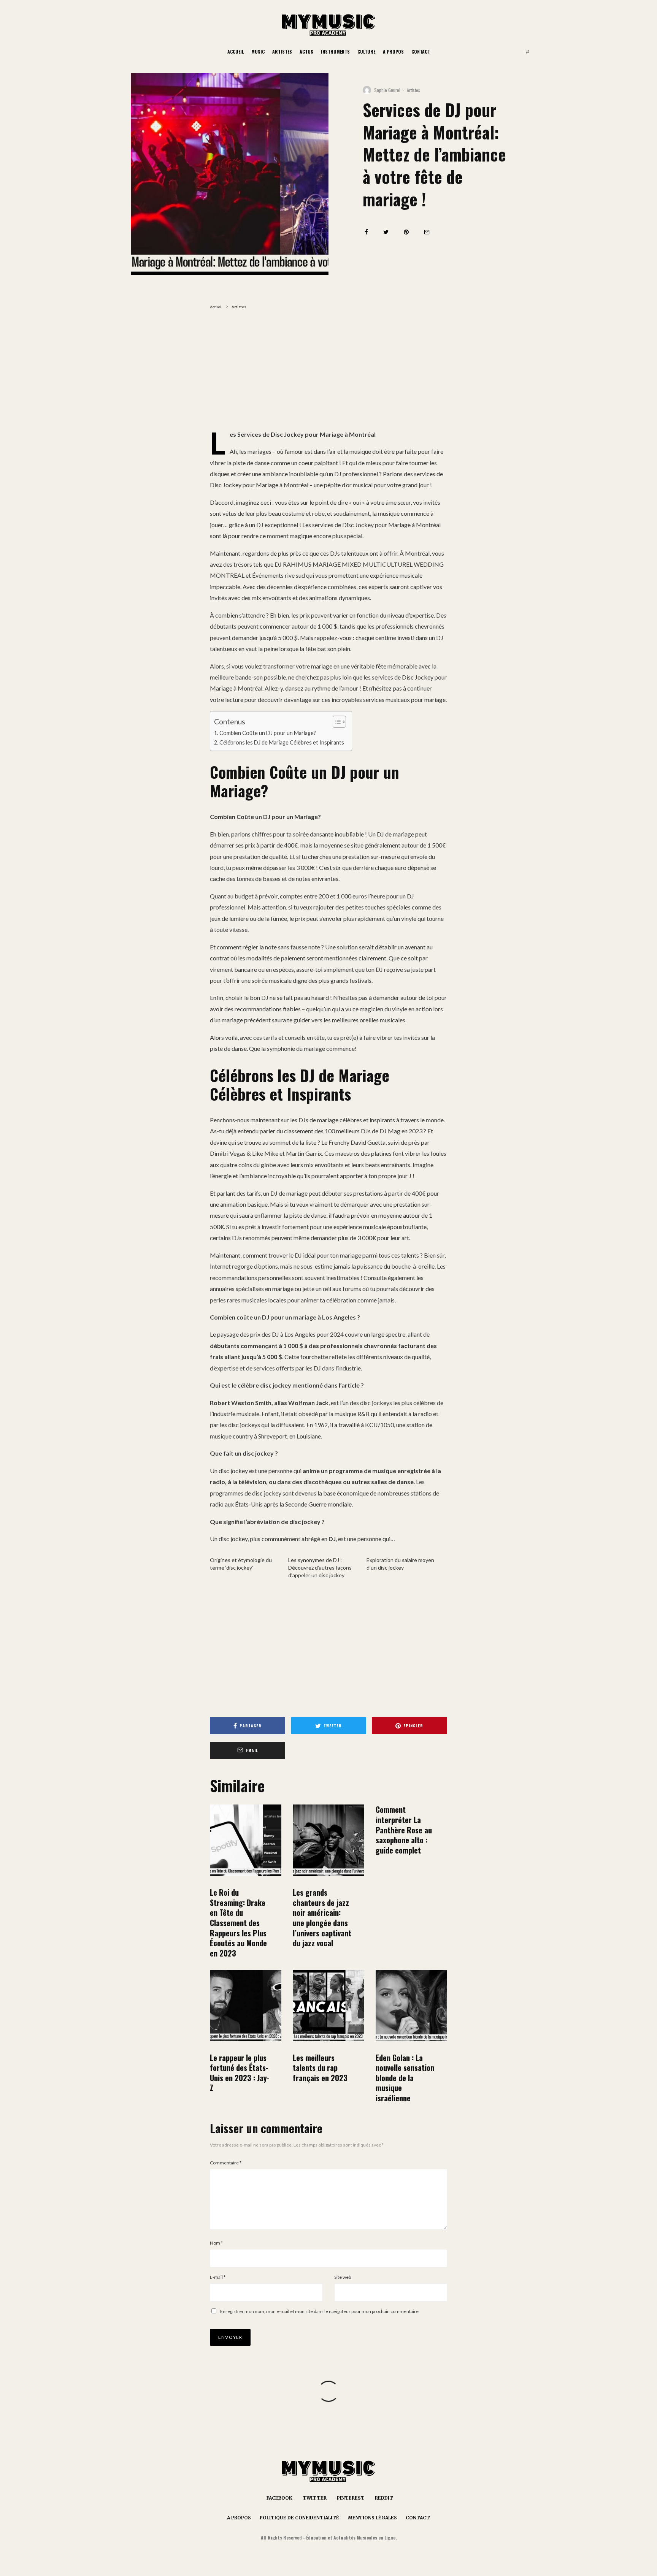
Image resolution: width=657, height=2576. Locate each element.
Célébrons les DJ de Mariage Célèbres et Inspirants (282, 742)
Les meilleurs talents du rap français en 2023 (320, 2068)
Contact (421, 51)
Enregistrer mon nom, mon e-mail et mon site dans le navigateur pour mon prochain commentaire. (320, 2311)
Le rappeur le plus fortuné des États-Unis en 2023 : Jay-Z (240, 2073)
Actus (306, 51)
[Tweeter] (386, 232)
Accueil (236, 51)
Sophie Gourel (387, 90)
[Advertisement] (328, 372)
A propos (393, 51)
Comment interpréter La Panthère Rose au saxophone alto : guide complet (404, 1830)
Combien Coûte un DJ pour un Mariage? (268, 733)
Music (258, 51)
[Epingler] (406, 232)
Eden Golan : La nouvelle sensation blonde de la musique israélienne (405, 2078)
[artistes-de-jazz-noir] (328, 1840)
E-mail (218, 2277)
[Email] (427, 232)
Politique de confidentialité (299, 2518)
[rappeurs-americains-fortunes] (246, 2006)
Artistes (282, 51)
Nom (216, 2243)
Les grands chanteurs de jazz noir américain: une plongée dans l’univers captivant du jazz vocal (322, 1918)
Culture (366, 51)
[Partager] (366, 232)
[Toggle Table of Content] (336, 722)
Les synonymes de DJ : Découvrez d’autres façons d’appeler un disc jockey (320, 1568)
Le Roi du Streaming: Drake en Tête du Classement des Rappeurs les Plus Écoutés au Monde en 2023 (238, 1923)
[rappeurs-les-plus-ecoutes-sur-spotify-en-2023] (246, 1840)
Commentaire (226, 2163)
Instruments (335, 51)
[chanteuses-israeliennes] (411, 2006)
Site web (343, 2277)
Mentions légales (372, 2518)
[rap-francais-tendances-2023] (328, 2006)
